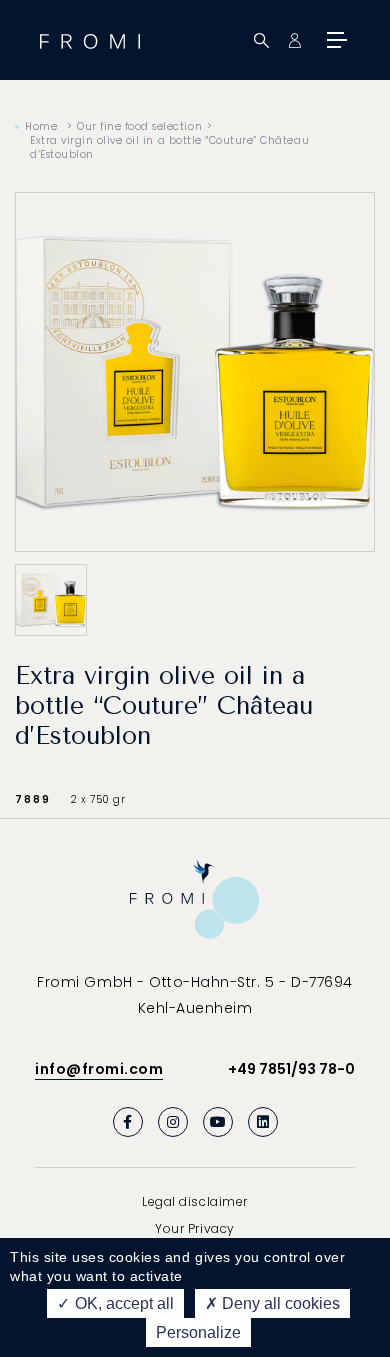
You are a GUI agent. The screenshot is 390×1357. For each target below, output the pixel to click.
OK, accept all (122, 1303)
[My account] (294, 40)
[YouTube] (218, 1122)
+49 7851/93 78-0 (291, 1069)
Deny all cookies (279, 1303)
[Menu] (335, 40)
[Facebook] (128, 1122)
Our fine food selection (139, 126)
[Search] (261, 40)
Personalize (198, 1332)
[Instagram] (173, 1122)
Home (41, 126)
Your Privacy (194, 1228)
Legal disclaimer (194, 1201)
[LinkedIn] (263, 1122)
